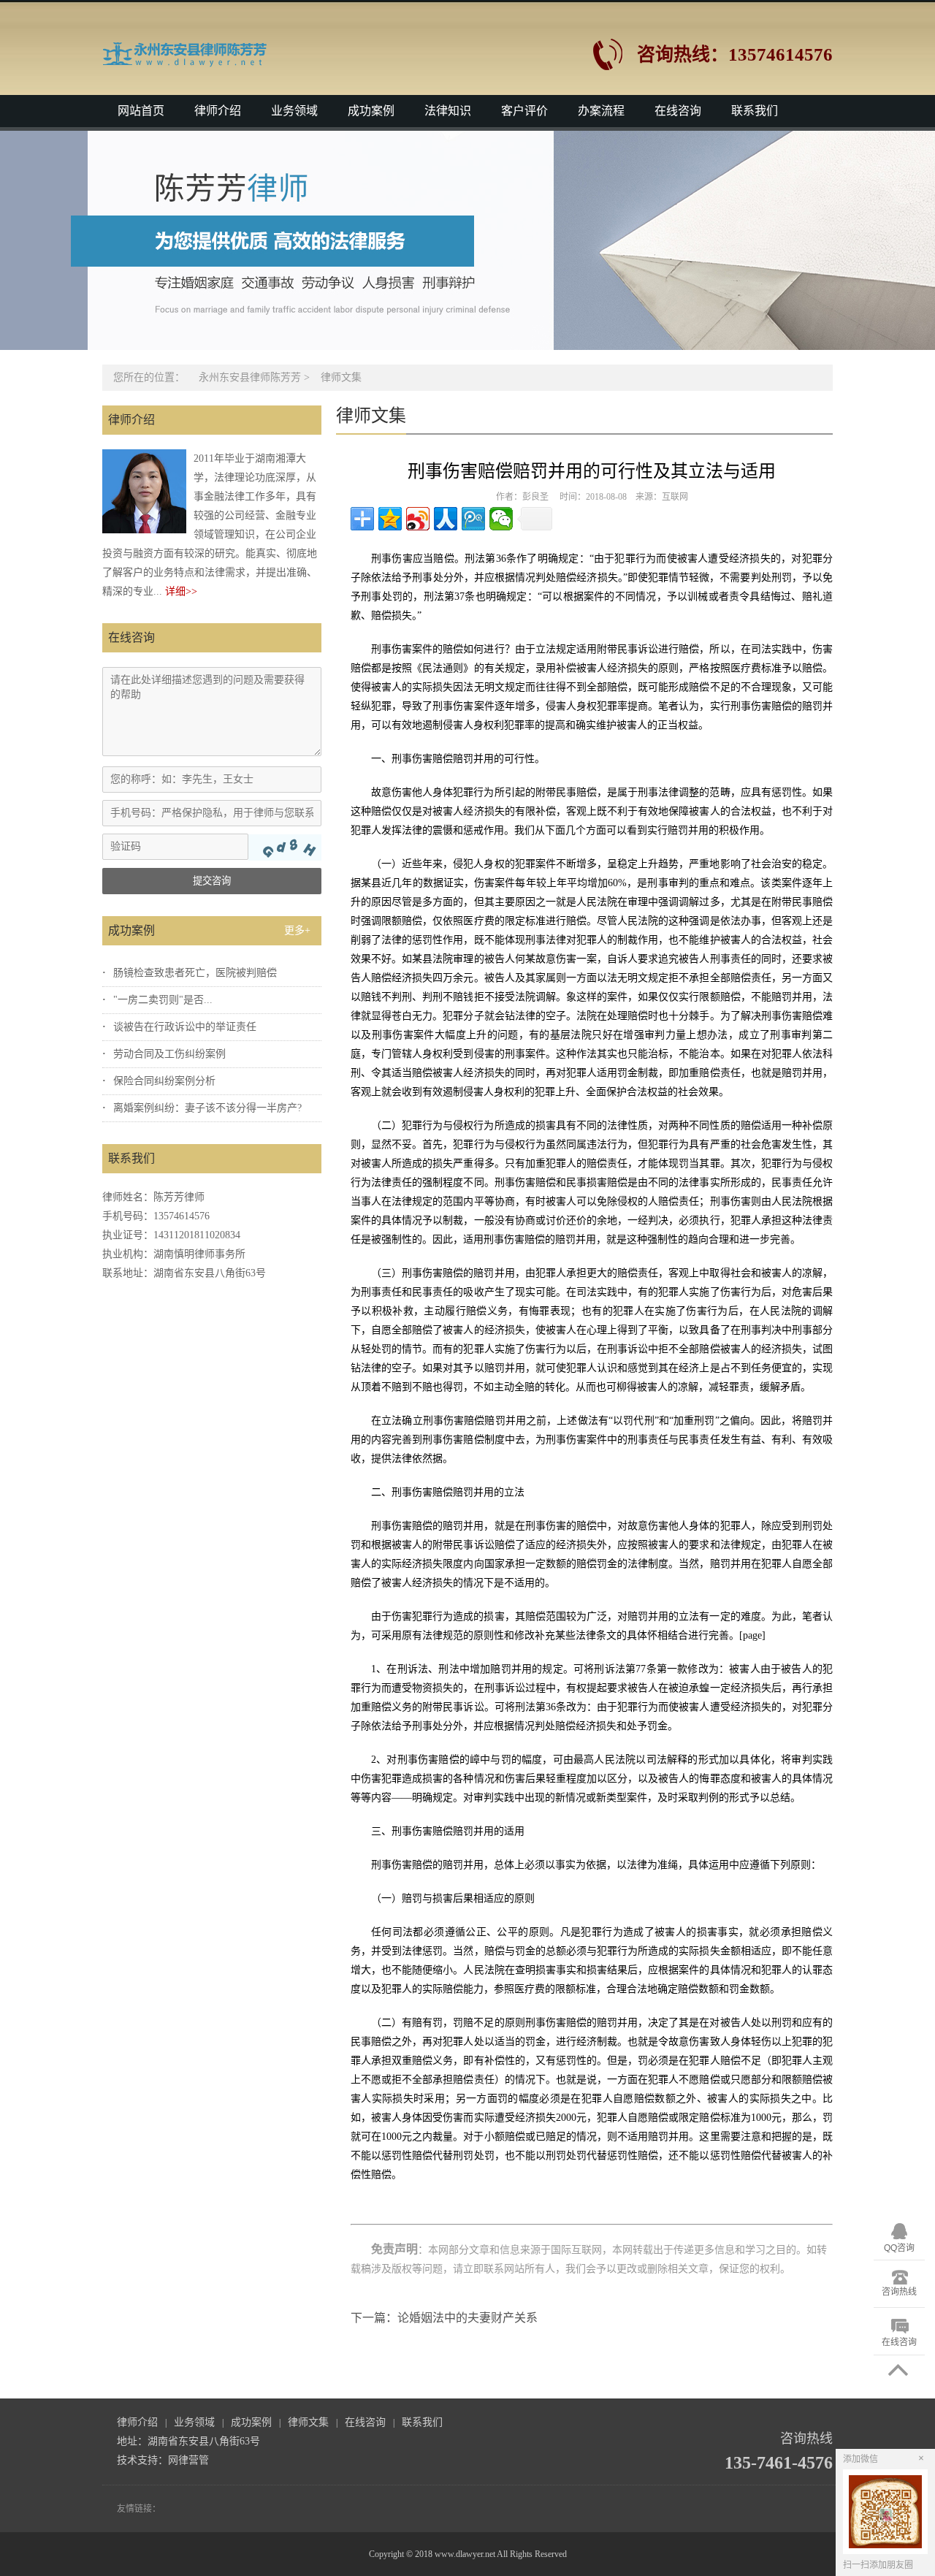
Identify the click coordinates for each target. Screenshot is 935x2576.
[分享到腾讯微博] (473, 519)
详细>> (181, 591)
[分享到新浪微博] (418, 519)
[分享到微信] (501, 519)
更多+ (297, 930)
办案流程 (601, 111)
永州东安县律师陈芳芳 (250, 377)
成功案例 (371, 111)
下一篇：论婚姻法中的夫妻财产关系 (444, 2318)
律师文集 (341, 377)
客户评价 (524, 111)
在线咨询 (678, 111)
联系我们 (755, 111)
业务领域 (294, 111)
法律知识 (448, 111)
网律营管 (188, 2460)
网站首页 (141, 111)
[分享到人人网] (446, 519)
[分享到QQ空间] (390, 519)
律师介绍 (218, 111)
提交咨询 (212, 881)
